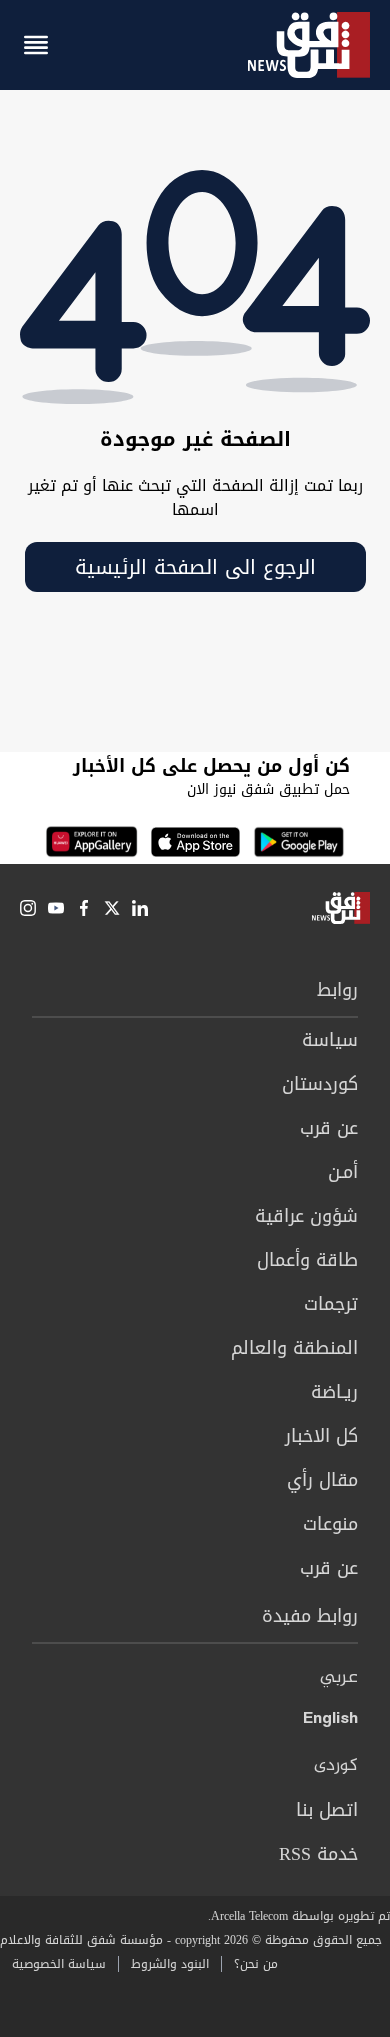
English (330, 1722)
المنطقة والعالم (294, 1348)
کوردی (336, 1766)
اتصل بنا (327, 1810)
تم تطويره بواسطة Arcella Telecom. (299, 1916)
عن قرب (329, 1128)
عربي (339, 1678)
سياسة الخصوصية (59, 1964)
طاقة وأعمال (307, 1260)
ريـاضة (334, 1392)
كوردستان (320, 1084)
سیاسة (330, 1040)
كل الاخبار (321, 1436)
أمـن (343, 1172)
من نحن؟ (256, 1964)
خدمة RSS (318, 1854)
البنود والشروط (170, 1964)
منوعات (330, 1524)
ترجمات (331, 1304)
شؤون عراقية (306, 1216)
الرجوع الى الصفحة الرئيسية (195, 567)
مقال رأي (322, 1480)
